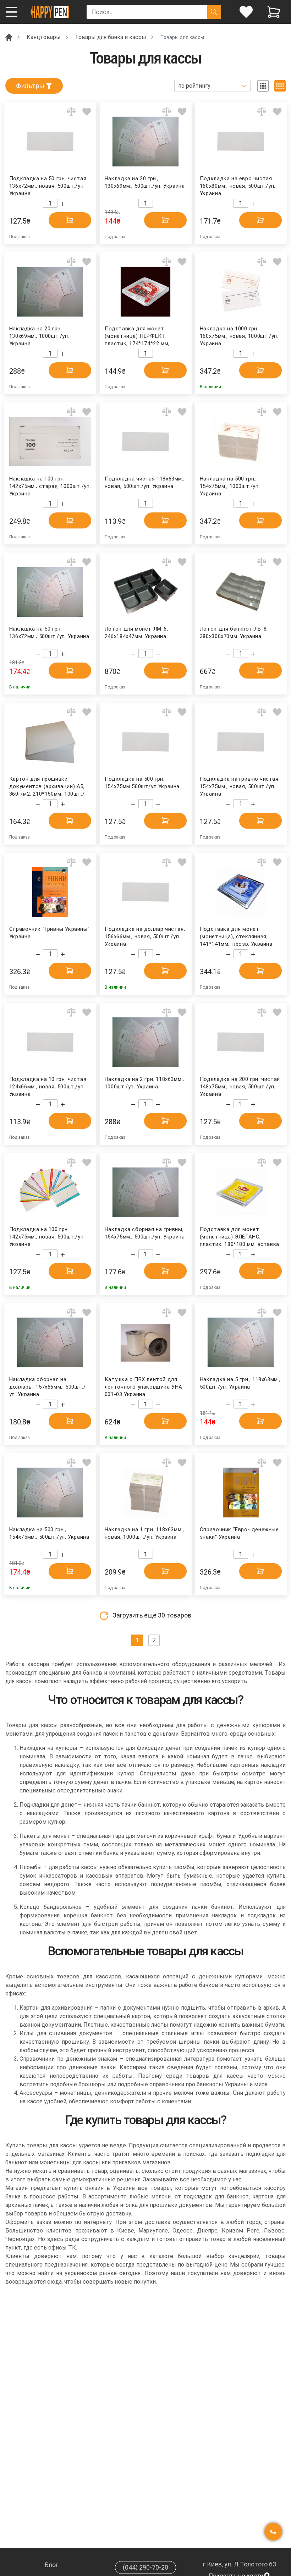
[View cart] (274, 12)
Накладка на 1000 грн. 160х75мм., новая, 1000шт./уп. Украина (239, 336)
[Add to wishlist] (87, 112)
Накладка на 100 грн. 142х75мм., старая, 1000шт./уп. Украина (50, 486)
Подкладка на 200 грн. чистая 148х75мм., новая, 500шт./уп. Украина (240, 1086)
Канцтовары (44, 37)
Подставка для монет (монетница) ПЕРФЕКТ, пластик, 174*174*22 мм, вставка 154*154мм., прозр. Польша (141, 336)
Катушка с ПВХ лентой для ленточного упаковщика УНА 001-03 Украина (144, 1386)
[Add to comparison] (71, 112)
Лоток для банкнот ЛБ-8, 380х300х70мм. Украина (234, 633)
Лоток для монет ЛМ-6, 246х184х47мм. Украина (136, 633)
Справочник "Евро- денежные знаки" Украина (239, 1533)
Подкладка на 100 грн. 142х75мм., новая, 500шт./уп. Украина (47, 1236)
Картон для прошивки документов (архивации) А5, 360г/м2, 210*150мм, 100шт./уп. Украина (47, 786)
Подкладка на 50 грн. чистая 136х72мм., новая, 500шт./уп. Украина (48, 185)
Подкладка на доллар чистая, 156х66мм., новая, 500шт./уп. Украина (145, 936)
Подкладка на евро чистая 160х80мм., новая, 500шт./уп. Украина (238, 185)
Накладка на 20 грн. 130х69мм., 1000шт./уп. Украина (39, 336)
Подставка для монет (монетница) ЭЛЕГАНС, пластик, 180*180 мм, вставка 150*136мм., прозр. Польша (240, 1236)
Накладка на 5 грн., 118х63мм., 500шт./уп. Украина (240, 1383)
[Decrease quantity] (38, 204)
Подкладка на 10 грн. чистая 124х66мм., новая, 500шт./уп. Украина (48, 1086)
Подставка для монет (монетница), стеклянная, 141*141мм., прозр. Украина (236, 936)
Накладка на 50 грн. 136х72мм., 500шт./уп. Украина (49, 633)
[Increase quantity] (63, 204)
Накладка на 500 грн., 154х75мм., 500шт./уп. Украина (49, 1533)
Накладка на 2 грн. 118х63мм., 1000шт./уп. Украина (144, 1083)
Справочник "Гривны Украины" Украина (49, 933)
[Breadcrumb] (9, 37)
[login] (246, 12)
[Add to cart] (70, 220)
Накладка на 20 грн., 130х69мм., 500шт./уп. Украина (145, 182)
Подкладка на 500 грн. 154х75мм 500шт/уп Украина (142, 783)
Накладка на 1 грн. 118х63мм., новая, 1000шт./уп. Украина (144, 1533)
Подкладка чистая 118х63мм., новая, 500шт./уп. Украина (145, 482)
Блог (51, 2565)
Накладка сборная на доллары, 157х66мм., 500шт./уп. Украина (47, 1386)
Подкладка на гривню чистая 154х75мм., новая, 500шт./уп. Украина (239, 786)
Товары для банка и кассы (111, 37)
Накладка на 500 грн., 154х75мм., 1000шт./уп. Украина (230, 486)
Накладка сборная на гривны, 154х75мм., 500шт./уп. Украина (145, 1233)
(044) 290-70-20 (145, 2567)
